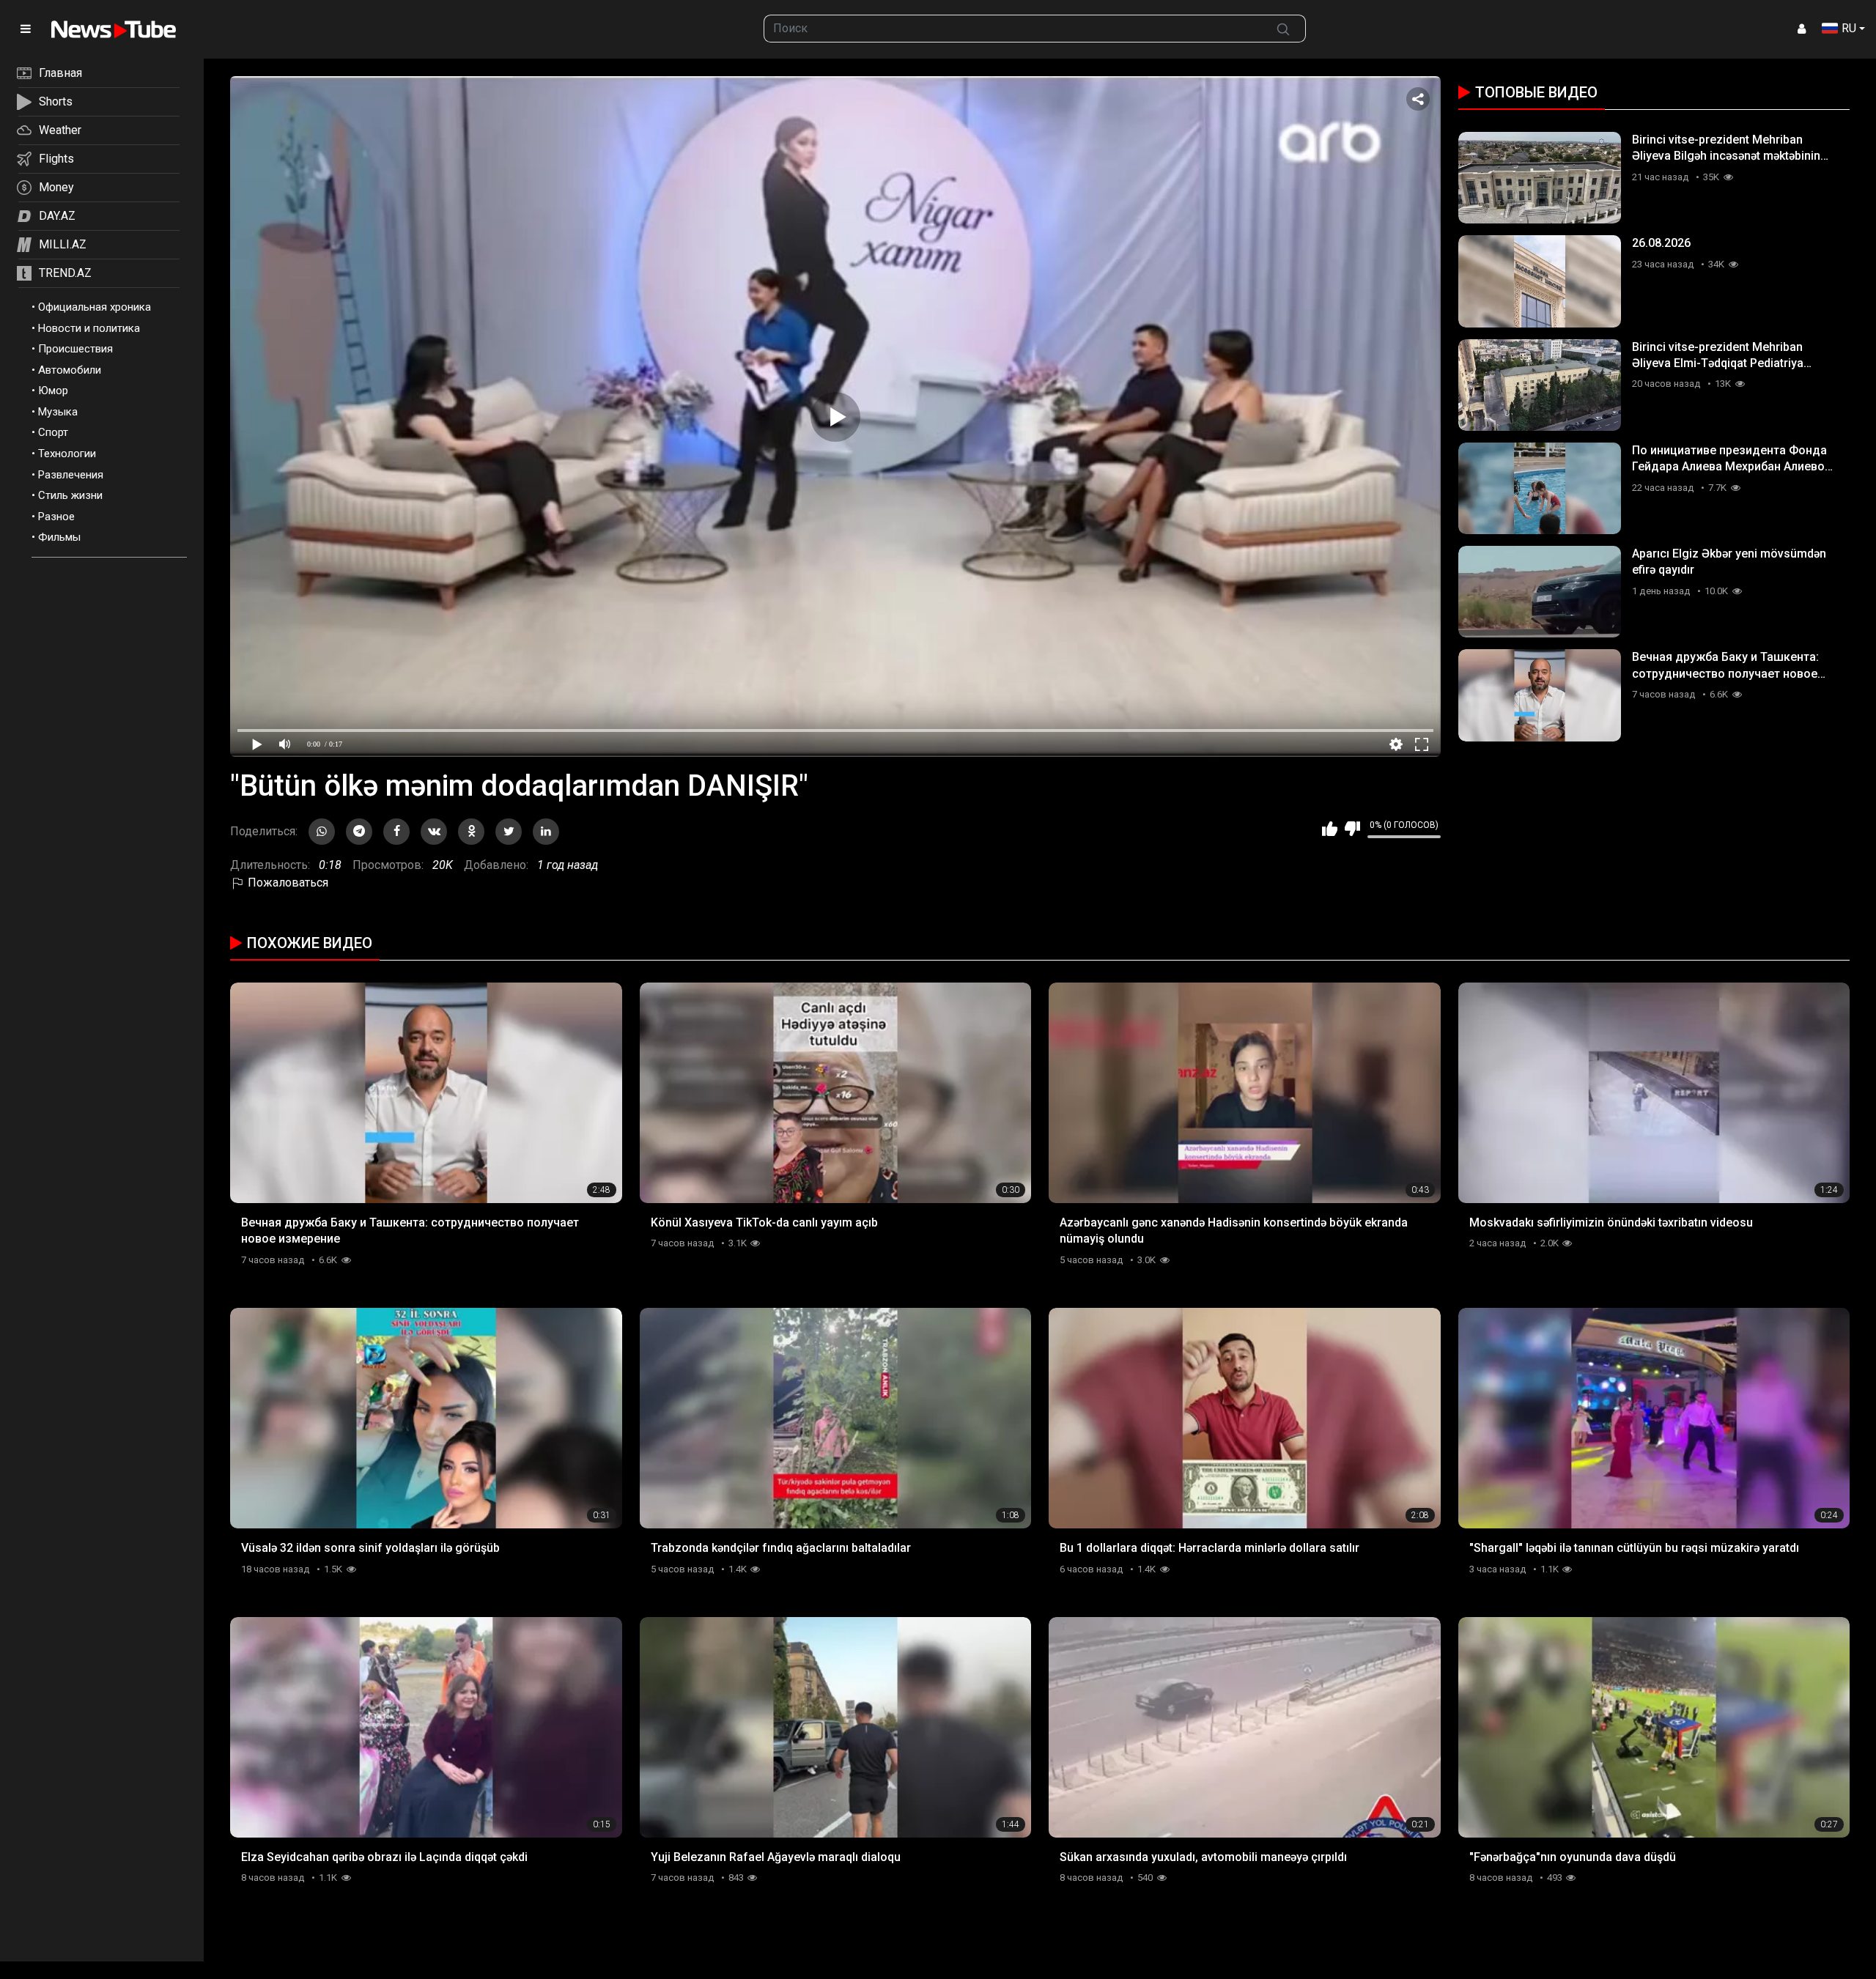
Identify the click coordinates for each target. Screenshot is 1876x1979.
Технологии (67, 454)
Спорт (53, 432)
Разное (56, 517)
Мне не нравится (1352, 829)
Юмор (53, 391)
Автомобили (70, 370)
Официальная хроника (95, 307)
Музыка (58, 412)
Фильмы (59, 537)
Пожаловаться (287, 883)
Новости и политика (89, 328)
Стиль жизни (70, 495)
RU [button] (1849, 28)
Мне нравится (1330, 829)
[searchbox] (1012, 29)
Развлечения (71, 475)
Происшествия (75, 349)
